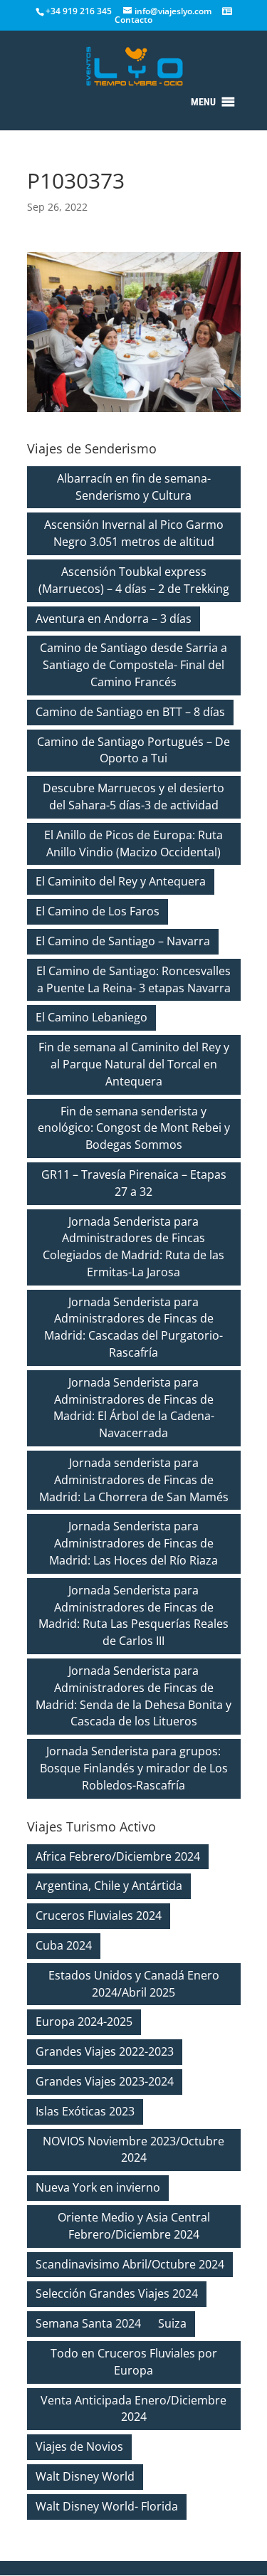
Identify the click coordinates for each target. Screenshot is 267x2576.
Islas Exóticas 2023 (85, 2111)
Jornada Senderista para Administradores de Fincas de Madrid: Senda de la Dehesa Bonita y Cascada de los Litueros (133, 1696)
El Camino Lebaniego (91, 1017)
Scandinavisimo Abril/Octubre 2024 (130, 2264)
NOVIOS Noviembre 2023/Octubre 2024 (133, 2150)
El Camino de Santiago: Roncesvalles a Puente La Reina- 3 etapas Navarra (133, 979)
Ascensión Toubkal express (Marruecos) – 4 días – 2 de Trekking (134, 580)
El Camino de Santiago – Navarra (123, 941)
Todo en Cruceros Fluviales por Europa (134, 2362)
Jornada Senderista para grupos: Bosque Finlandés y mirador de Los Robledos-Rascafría (134, 1768)
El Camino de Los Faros (98, 911)
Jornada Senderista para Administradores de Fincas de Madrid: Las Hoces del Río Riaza (133, 1543)
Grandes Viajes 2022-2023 (105, 2051)
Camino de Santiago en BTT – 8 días (130, 712)
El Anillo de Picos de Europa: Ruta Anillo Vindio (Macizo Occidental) (133, 843)
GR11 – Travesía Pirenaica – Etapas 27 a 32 (134, 1183)
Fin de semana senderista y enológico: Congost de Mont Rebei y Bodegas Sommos (134, 1128)
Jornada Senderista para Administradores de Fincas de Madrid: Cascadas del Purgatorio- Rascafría (133, 1327)
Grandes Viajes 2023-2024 (105, 2081)
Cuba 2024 (64, 1945)
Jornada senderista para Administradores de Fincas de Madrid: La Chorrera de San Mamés (134, 1480)
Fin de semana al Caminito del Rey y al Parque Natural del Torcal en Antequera (134, 1064)
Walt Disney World (85, 2476)
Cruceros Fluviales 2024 (99, 1915)
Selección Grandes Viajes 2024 (117, 2293)
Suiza (172, 2323)
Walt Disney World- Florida (107, 2506)
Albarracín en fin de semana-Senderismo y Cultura (134, 487)
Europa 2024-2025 (84, 2022)
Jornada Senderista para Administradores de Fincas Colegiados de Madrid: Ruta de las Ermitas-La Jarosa (133, 1247)
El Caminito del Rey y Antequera (121, 881)
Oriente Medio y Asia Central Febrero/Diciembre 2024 (134, 2226)
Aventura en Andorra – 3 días (114, 619)
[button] (203, 102)
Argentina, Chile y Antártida (109, 1886)
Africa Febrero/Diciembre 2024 (118, 1856)
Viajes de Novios (79, 2446)
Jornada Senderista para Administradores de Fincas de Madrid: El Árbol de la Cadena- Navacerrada (134, 1408)
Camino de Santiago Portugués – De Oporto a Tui (133, 750)
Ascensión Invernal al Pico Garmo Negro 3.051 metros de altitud (134, 533)
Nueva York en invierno (98, 2187)
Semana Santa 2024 (88, 2323)
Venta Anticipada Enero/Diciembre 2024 (133, 2409)
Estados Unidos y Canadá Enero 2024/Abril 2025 (134, 1984)
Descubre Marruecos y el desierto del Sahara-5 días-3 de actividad (133, 797)
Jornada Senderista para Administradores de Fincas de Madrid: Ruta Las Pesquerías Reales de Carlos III (133, 1615)
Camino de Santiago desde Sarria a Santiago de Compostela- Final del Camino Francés (133, 665)
